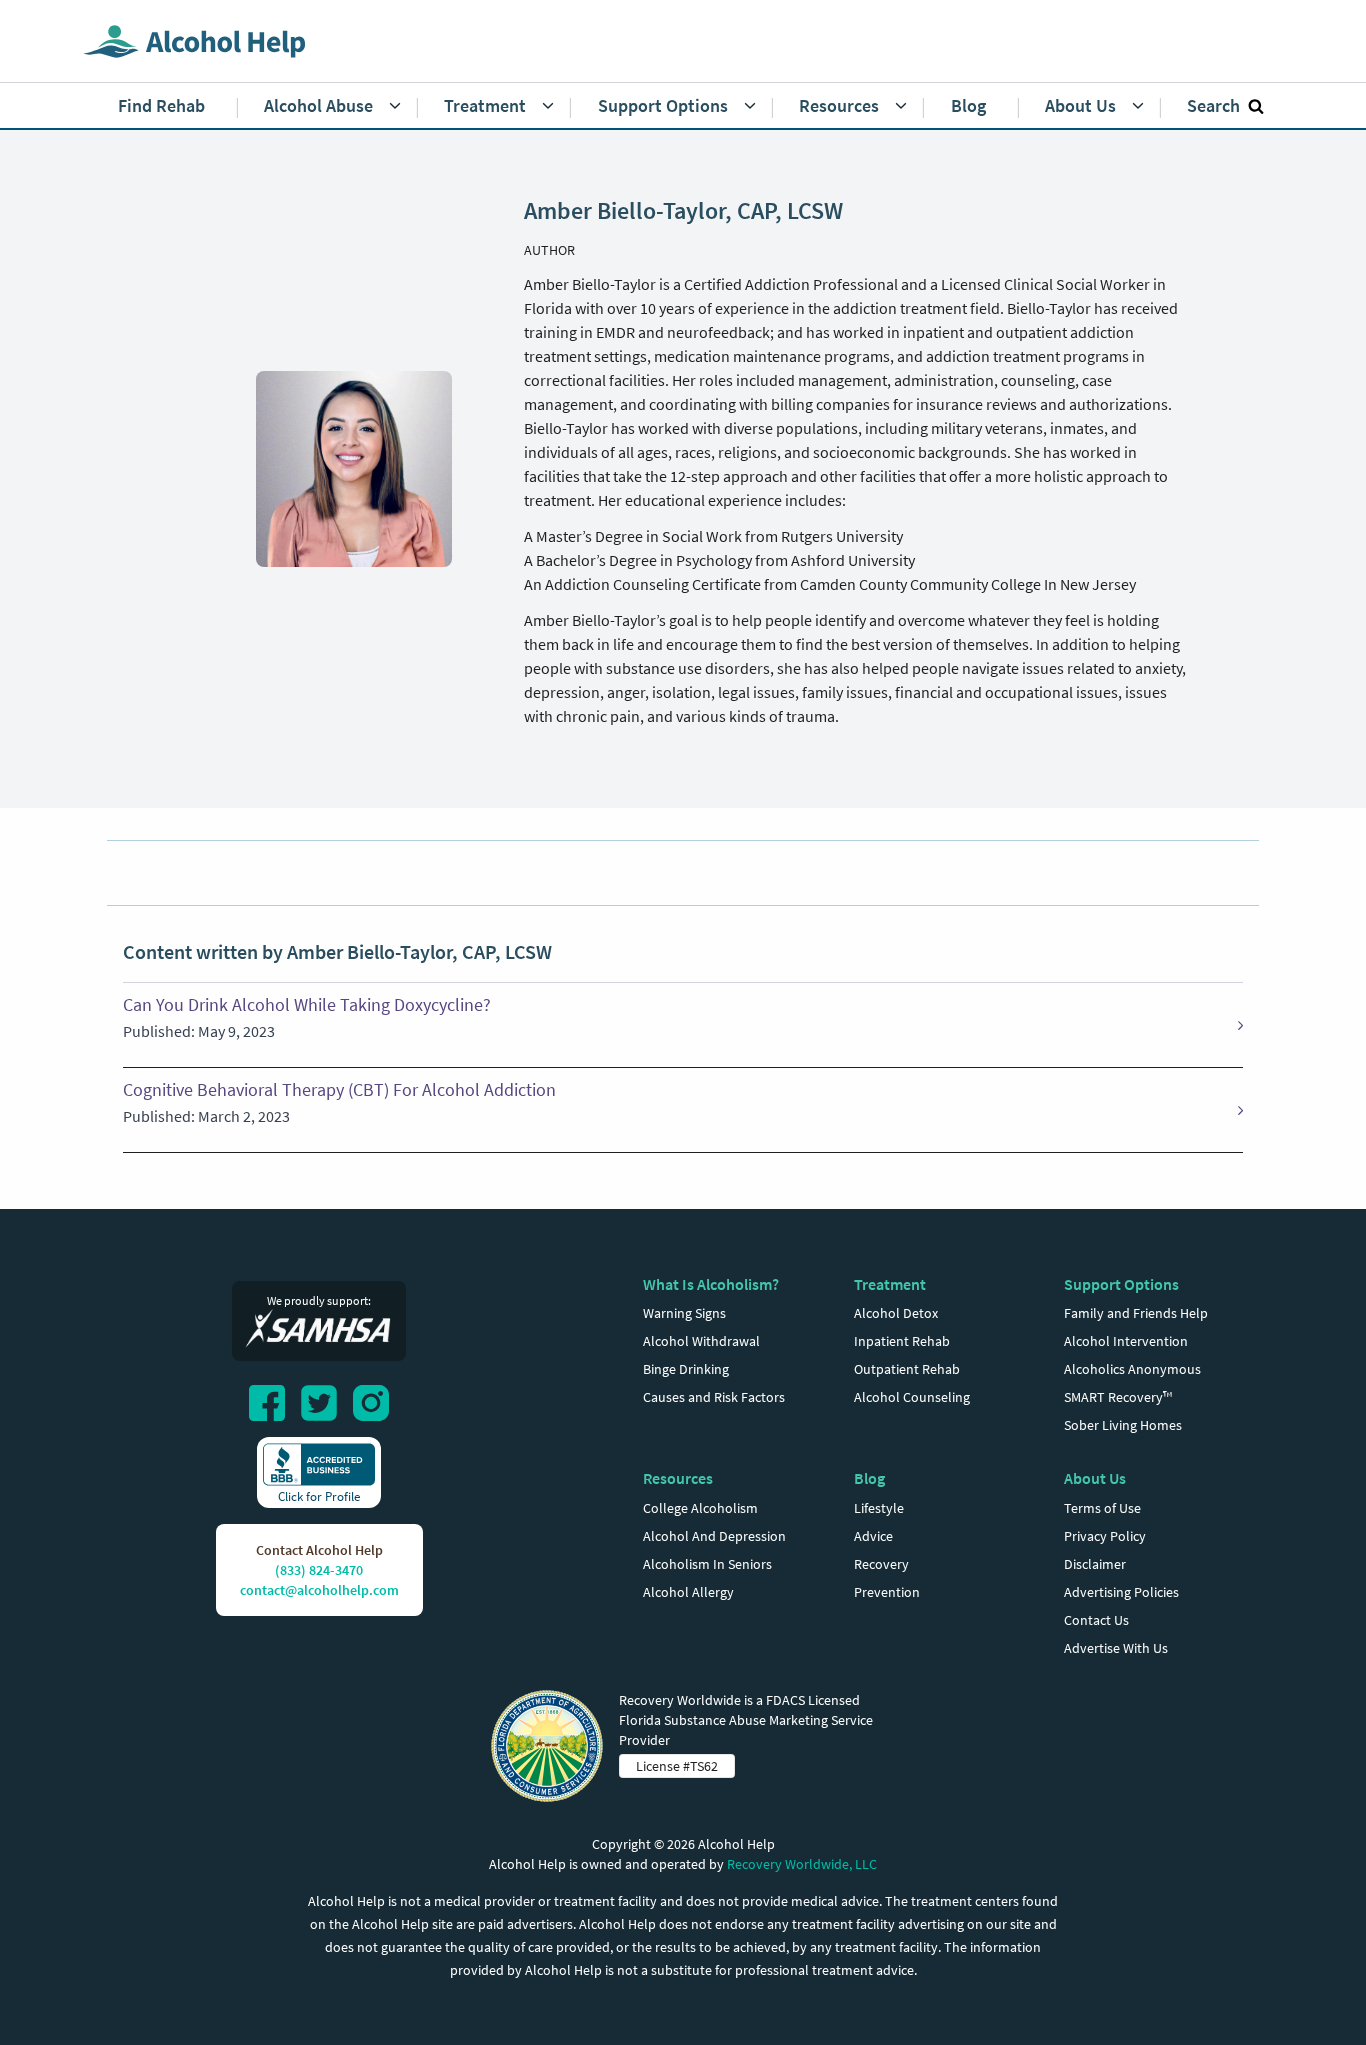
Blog (869, 1478)
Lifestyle (879, 1508)
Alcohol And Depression (714, 1536)
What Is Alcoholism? (711, 1284)
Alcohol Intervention (1126, 1341)
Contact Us (1096, 1620)
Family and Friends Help (1136, 1313)
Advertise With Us (1116, 1648)
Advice (873, 1536)
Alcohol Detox (896, 1313)
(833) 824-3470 (319, 1570)
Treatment (890, 1284)
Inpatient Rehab (902, 1341)
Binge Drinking (686, 1369)
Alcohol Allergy (688, 1592)
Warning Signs (684, 1313)
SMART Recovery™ (1118, 1397)
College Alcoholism (700, 1508)
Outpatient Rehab (907, 1369)
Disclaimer (1095, 1564)
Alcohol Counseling (912, 1397)
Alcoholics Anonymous (1132, 1369)
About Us (1095, 1478)
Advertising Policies (1121, 1592)
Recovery (881, 1564)
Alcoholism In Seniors (707, 1564)
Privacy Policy (1105, 1536)
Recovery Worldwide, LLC (802, 1864)
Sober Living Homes (1123, 1425)
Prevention (887, 1592)
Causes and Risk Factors (714, 1397)
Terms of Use (1102, 1508)
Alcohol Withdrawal (701, 1341)
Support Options (1121, 1284)
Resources (678, 1478)
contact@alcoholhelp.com (319, 1590)
